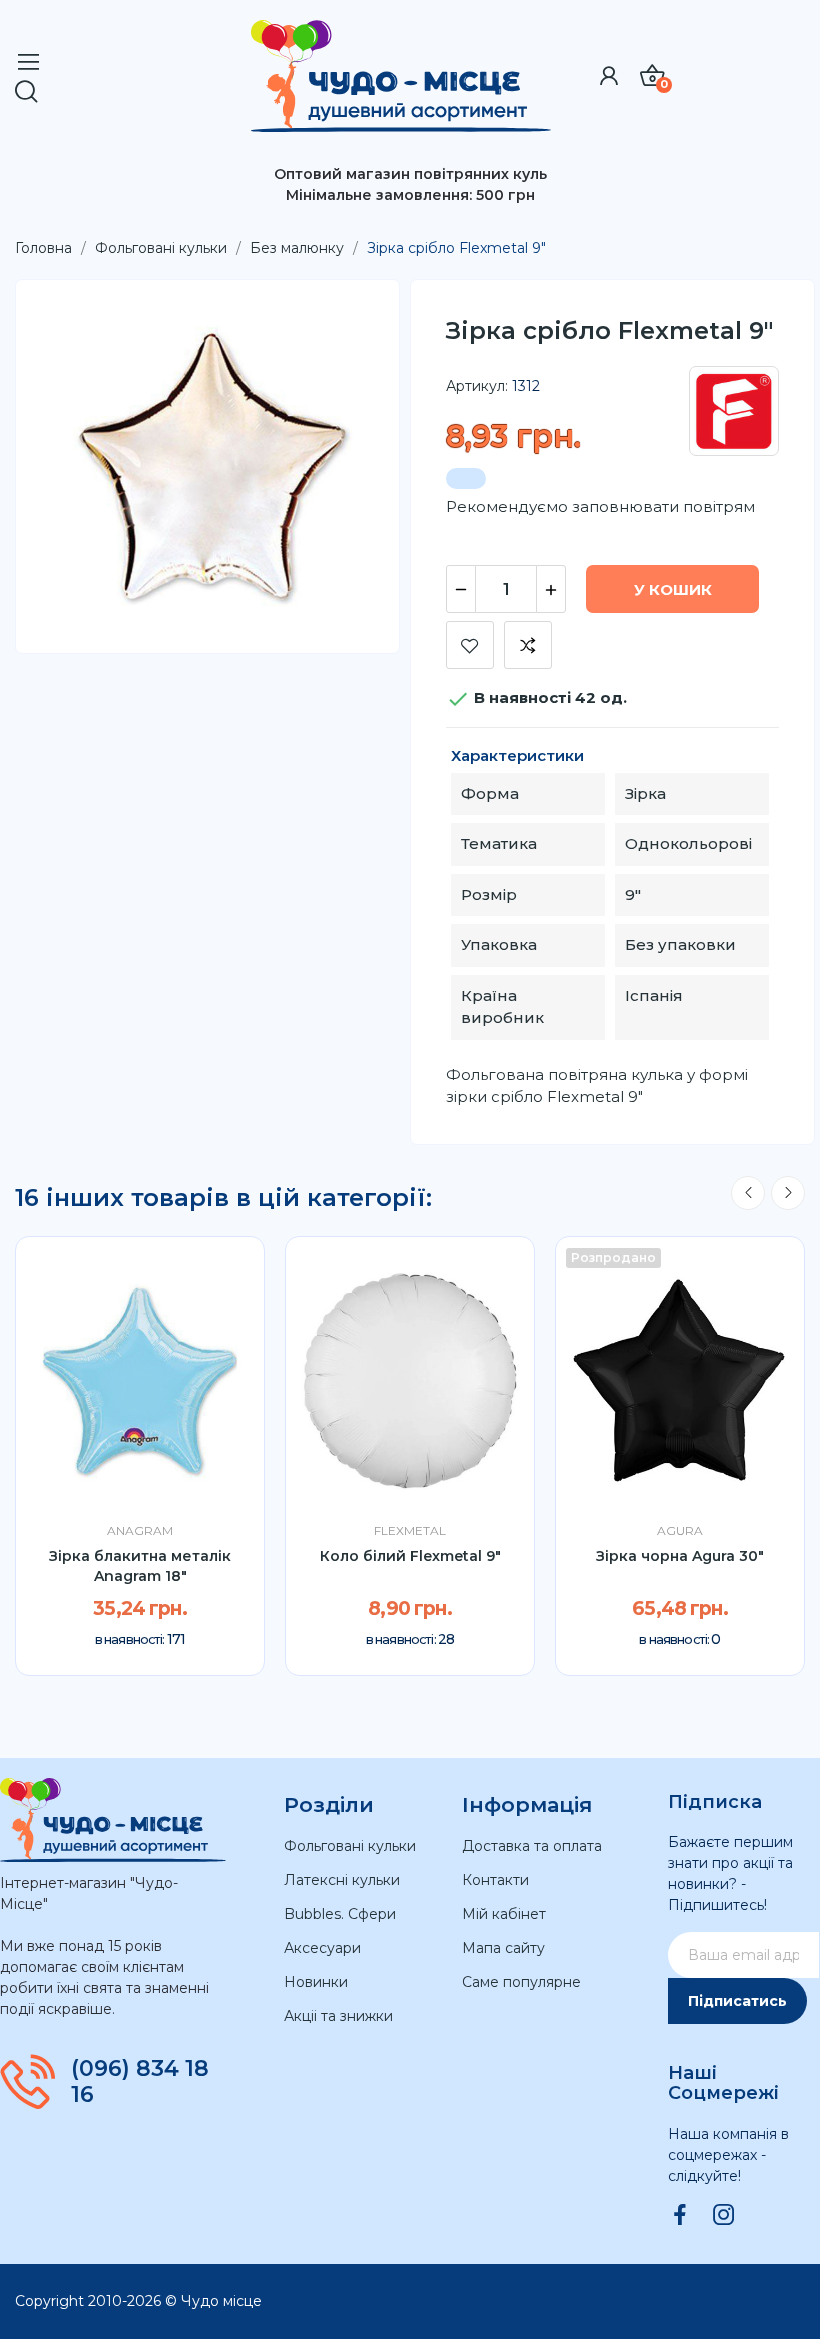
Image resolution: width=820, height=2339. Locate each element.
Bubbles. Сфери (340, 1914)
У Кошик (673, 589)
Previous (748, 1193)
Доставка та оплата (532, 1846)
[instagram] (724, 2216)
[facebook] (680, 2216)
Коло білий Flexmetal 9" (410, 1556)
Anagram (140, 1531)
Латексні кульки (342, 1880)
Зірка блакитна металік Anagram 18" (140, 1566)
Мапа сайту (503, 1948)
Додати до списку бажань (470, 645)
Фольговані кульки (350, 1846)
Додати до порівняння (528, 645)
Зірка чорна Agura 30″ (680, 1556)
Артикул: (477, 386)
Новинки (316, 1982)
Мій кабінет (504, 1914)
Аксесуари (322, 1948)
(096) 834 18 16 (140, 2082)
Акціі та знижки (338, 2016)
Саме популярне (521, 1982)
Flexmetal (410, 1531)
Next (788, 1193)
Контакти (495, 1880)
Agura (680, 1531)
